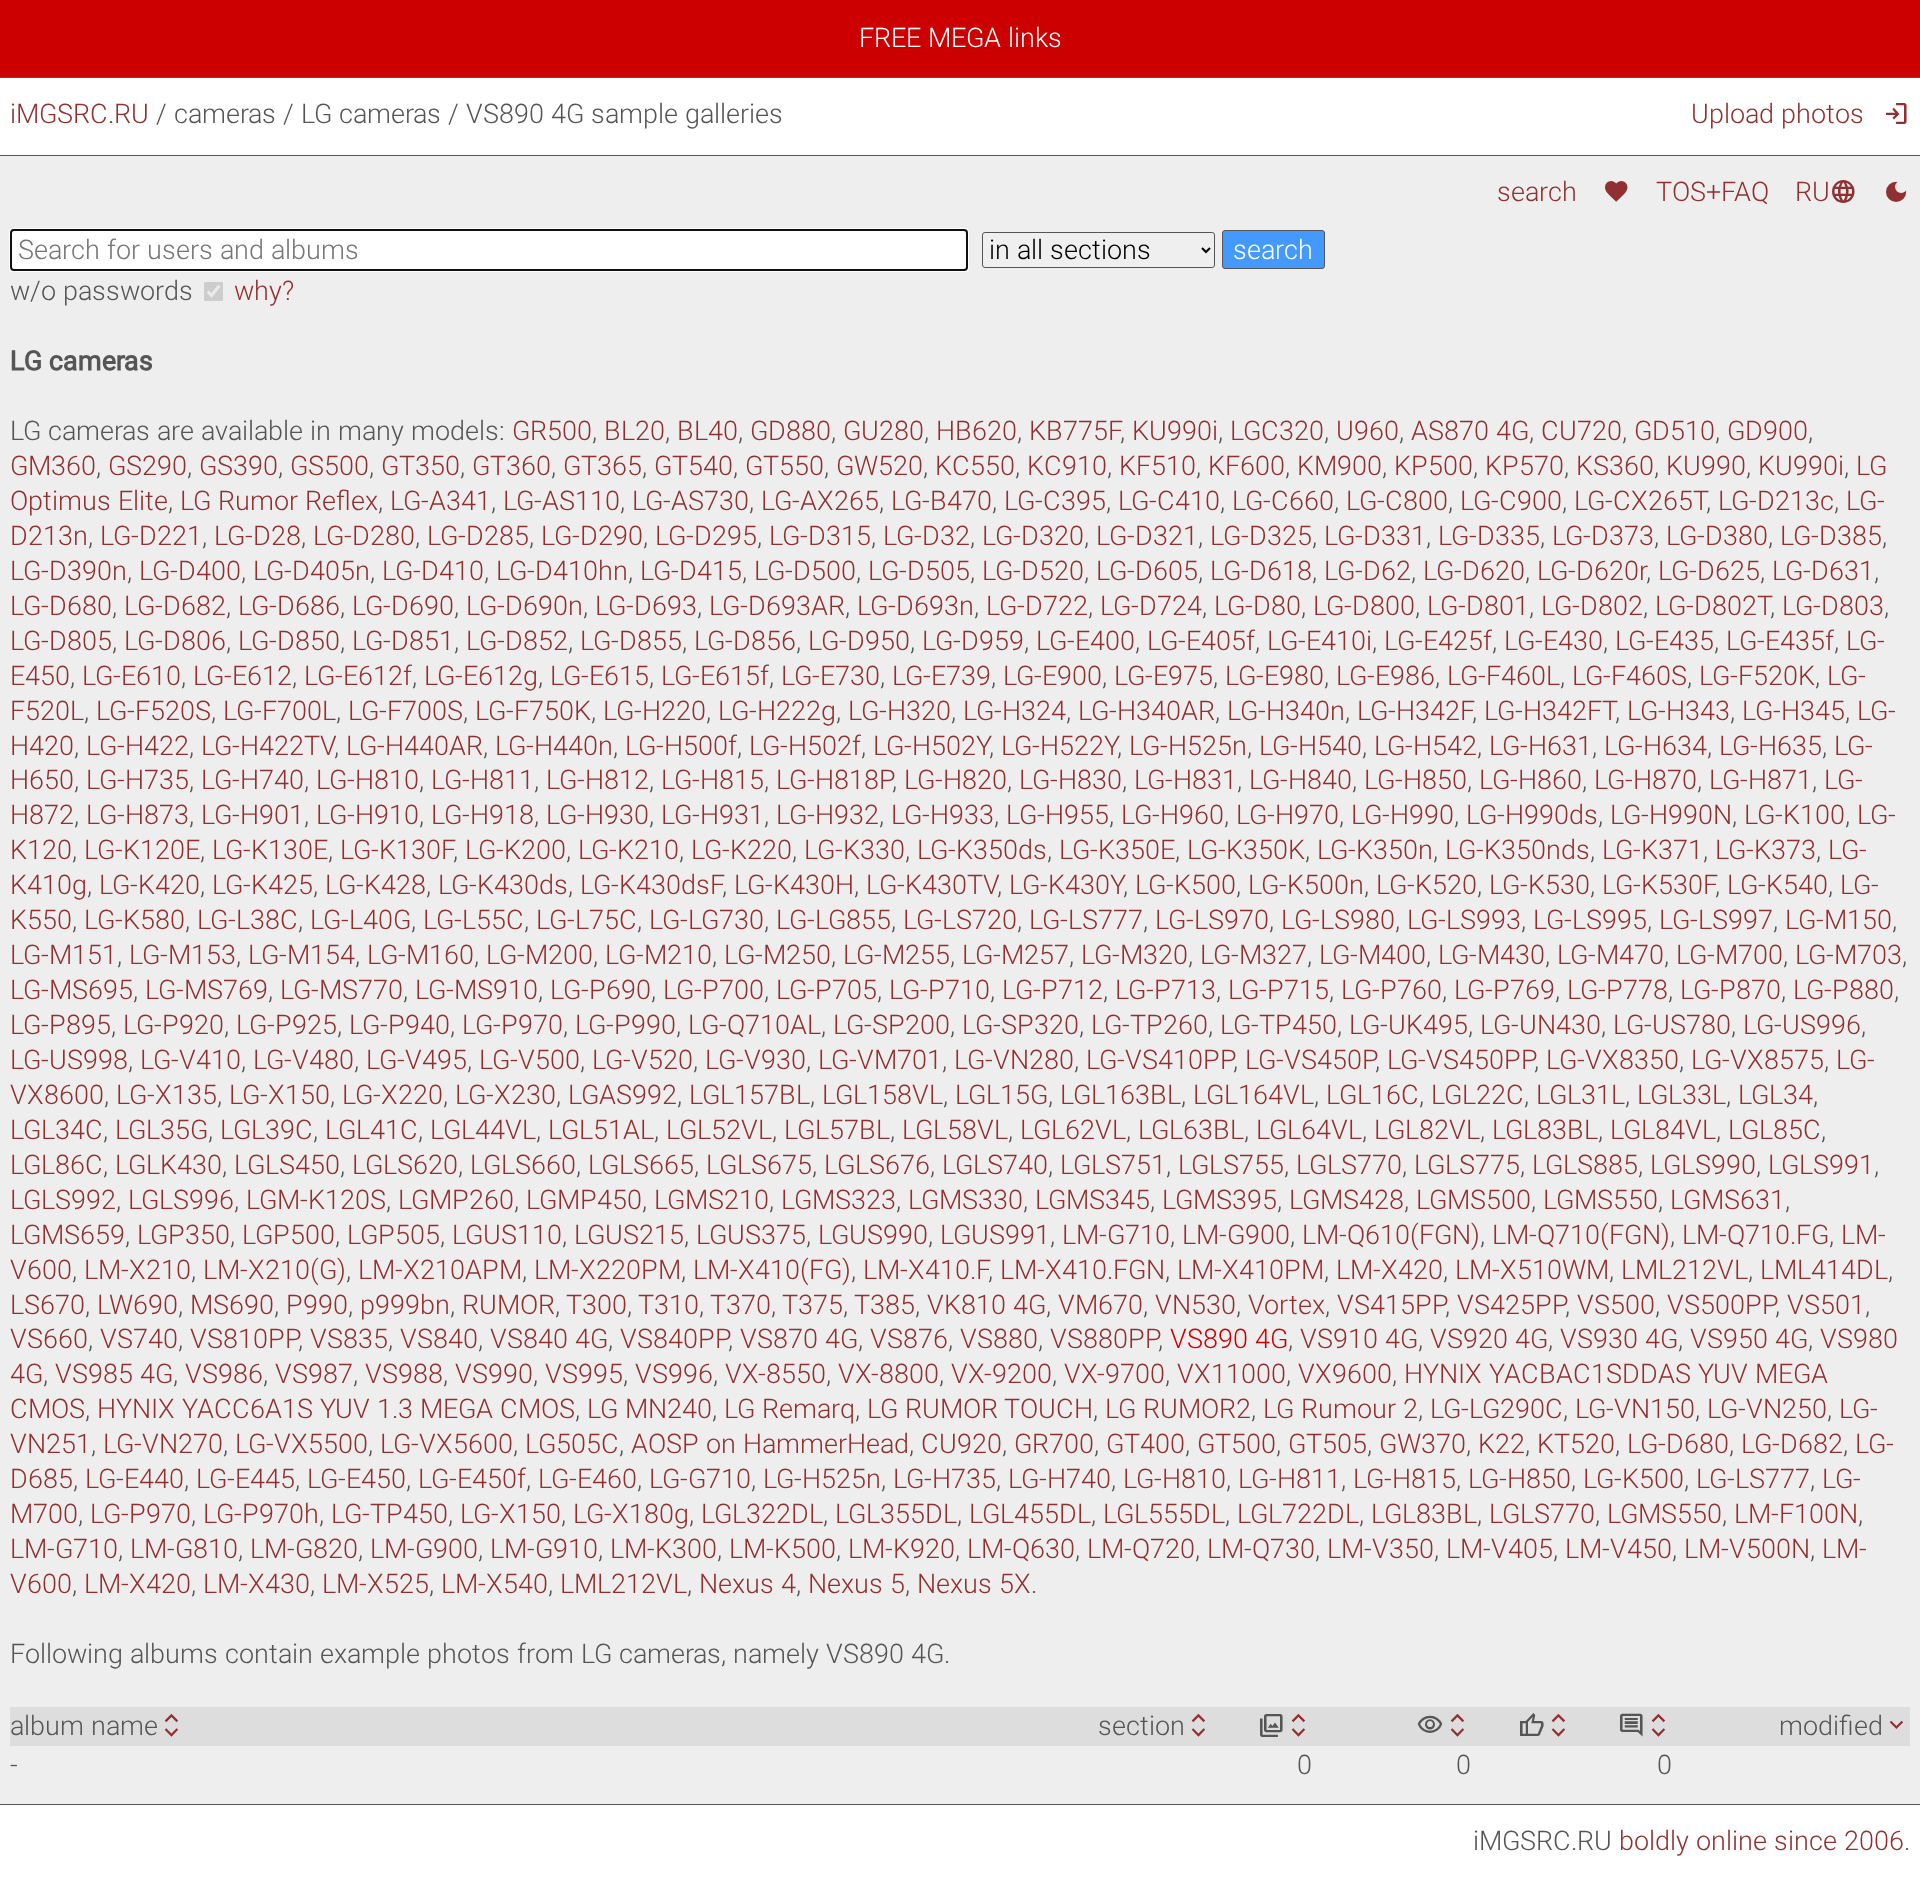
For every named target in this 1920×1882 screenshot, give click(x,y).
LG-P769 (1504, 990)
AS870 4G (1470, 431)
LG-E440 (134, 1479)
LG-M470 (1610, 955)
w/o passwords (101, 291)
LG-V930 (755, 1060)
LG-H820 (955, 780)
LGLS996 (181, 1200)
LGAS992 (622, 1095)
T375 (812, 1305)
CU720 (1581, 431)
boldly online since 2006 (1761, 1841)
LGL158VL (882, 1095)
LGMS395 (1219, 1200)
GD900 (1767, 431)
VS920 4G (1489, 1339)
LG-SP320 (1020, 1025)
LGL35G (161, 1130)
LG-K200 (515, 850)
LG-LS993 (1464, 920)
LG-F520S (153, 711)
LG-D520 (1033, 571)
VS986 (224, 1374)
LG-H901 (252, 815)
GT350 (420, 466)
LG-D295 (706, 536)
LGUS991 (995, 1235)
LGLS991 (1821, 1165)
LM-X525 (375, 1584)
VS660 (49, 1339)
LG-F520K (1757, 676)
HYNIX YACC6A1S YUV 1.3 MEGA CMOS (336, 1409)
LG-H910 (367, 815)
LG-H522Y (1059, 746)
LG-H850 (1415, 780)
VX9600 (1345, 1374)
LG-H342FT (1549, 711)
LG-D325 (1261, 536)
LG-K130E (270, 850)
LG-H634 (1655, 746)
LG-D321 (1147, 536)
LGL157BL (749, 1095)
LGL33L (1681, 1095)
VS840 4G (549, 1339)
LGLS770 (1349, 1165)
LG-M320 (1134, 955)
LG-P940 (399, 1025)
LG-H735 (137, 780)
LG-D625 (1709, 571)
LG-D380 (1717, 536)
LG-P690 (600, 990)
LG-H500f (681, 746)
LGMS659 (67, 1235)
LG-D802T (1712, 606)
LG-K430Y (1066, 885)
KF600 (1246, 466)
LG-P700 (713, 990)
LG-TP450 (1278, 1025)
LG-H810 (367, 780)
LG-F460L (1503, 676)
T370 (740, 1305)
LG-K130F (396, 850)
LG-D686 (289, 606)
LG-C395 (1055, 501)
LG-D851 (403, 641)
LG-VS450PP (1460, 1060)
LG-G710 (700, 1479)
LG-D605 (1147, 571)
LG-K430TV (931, 885)
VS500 (1616, 1305)
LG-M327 (1253, 955)
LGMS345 (1092, 1200)
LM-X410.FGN (1082, 1270)
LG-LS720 (960, 920)
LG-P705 (826, 990)
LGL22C (1477, 1095)
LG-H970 (1287, 815)
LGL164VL (1253, 1095)
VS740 (139, 1339)
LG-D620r (1591, 571)
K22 (1501, 1444)
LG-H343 (1678, 711)
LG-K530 (1539, 885)
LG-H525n (1188, 746)
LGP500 (288, 1235)
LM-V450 (1618, 1549)
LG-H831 (1185, 780)
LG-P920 (173, 1025)
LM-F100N (1796, 1514)
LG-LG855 (833, 920)
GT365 (602, 466)
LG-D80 (1257, 606)
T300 (596, 1305)
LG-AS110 (561, 501)
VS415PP (1391, 1305)
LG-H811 (482, 780)
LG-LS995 (1590, 920)
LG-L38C (247, 920)
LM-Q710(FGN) (1581, 1235)
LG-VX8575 (1757, 1060)
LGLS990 (1703, 1165)
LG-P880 (1843, 990)
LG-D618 (1261, 571)
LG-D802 (1592, 606)
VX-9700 (1114, 1374)
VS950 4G (1749, 1339)
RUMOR (508, 1305)
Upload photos (1777, 114)
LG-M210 (658, 955)
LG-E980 (1274, 676)
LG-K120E (142, 850)
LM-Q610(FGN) (1391, 1235)
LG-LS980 (1338, 920)
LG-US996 (1802, 1025)
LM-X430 (256, 1584)
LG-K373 (1765, 850)
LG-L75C (586, 920)
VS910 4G (1359, 1339)
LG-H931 (712, 815)
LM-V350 (1380, 1549)
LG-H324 (1014, 711)
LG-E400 (1085, 641)
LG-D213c (1776, 501)
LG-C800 (1397, 501)
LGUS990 (873, 1235)
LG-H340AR (1146, 711)
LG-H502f (805, 746)
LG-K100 (1794, 815)
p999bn (405, 1305)
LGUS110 (507, 1235)
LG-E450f (472, 1479)
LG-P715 (1278, 990)
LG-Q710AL (754, 1025)
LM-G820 (304, 1549)
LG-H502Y (931, 746)
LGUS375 (751, 1235)
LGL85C (1774, 1130)
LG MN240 (649, 1409)
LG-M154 (301, 955)
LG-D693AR (777, 606)
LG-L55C (473, 920)
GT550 (784, 466)
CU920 (961, 1444)
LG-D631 (1823, 571)
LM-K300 (663, 1549)
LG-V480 (303, 1060)
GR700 (1054, 1444)
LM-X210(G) (274, 1270)
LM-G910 (544, 1549)
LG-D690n (524, 606)
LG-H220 (654, 711)
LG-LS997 (1716, 920)
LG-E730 (830, 676)
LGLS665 (641, 1165)
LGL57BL (837, 1130)
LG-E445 (245, 1479)
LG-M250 (777, 955)
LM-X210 (137, 1270)
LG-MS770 (341, 990)
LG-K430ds (503, 885)
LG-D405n (311, 571)
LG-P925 (286, 1025)
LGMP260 (456, 1200)
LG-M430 (1491, 955)
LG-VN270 (163, 1444)
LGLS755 (1231, 1165)
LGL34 (1775, 1095)
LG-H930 (597, 815)
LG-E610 (131, 676)
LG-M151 (63, 955)
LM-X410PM (1250, 1270)
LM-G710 (1116, 1235)
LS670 (47, 1305)
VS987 (314, 1374)
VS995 (584, 1374)
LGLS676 (877, 1165)
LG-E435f (1780, 641)
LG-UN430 (1540, 1025)
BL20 (634, 431)
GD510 (1674, 431)
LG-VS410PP (1159, 1060)
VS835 (349, 1339)
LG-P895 (60, 1025)
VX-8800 (888, 1374)
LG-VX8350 (1612, 1060)
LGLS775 (1467, 1165)
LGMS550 (1600, 1200)
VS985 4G (114, 1374)
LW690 (137, 1305)
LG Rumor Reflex (279, 501)
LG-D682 (175, 606)
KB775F (1074, 431)
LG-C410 (1169, 501)
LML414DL (1824, 1270)
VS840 (439, 1339)
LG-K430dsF (651, 885)
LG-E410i (1319, 641)
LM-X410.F (925, 1270)
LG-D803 (1833, 606)
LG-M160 (420, 955)
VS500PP (1721, 1305)
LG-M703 (1848, 955)
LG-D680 (61, 606)
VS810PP (244, 1339)
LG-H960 (1172, 815)
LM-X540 (494, 1584)
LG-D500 (805, 571)
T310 (668, 1305)
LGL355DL (896, 1514)
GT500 (1236, 1444)
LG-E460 (587, 1479)
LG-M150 (1838, 920)
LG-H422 (137, 746)
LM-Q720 (1141, 1549)
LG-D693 (646, 606)
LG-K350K (1246, 850)
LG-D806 (175, 641)
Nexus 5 (856, 1584)
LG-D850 (289, 641)
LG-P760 (1391, 990)
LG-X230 (505, 1095)
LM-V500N (1747, 1549)
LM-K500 (782, 1549)
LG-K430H (794, 885)
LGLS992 (63, 1200)
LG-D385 (1831, 536)
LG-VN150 (1635, 1409)
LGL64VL (1309, 1130)
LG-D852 (517, 641)
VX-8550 (775, 1374)
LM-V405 (1499, 1549)
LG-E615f (715, 676)
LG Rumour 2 (1340, 1409)
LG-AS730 (690, 501)
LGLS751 (1113, 1165)
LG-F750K (533, 711)
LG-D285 (478, 536)
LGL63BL (1191, 1130)
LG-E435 (1664, 641)
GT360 (511, 466)
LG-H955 (1057, 815)
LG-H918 (482, 815)
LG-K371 (1652, 850)
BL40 (707, 431)
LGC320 (1277, 431)
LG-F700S (405, 711)
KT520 (1576, 1444)
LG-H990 (1402, 815)
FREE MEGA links (960, 38)
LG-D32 (926, 536)
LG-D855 (631, 641)
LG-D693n (915, 606)
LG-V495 (416, 1060)
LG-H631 (1540, 746)
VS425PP (1511, 1305)
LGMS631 (1727, 1200)
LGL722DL (1298, 1514)
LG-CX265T (1640, 501)
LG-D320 (1033, 536)
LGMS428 (1346, 1200)
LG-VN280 (1014, 1060)
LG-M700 (1729, 955)
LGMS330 (965, 1200)
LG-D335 (1489, 536)
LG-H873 (137, 815)
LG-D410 (433, 571)
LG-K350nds (1517, 850)
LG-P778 (1617, 990)
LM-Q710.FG (1755, 1235)
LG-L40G (360, 920)
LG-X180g (631, 1514)
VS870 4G (799, 1339)
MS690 (232, 1305)
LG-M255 (896, 955)
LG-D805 (61, 641)
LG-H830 (1070, 780)
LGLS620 (405, 1165)
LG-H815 (712, 780)
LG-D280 (364, 536)
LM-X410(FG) (772, 1270)
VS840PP (674, 1339)
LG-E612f (358, 676)
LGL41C (371, 1130)
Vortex (1286, 1305)
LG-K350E (1117, 850)
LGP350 (183, 1235)
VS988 (404, 1374)
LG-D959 (973, 641)
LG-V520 (642, 1060)
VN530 (1195, 1305)
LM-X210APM (440, 1270)
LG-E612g (481, 676)
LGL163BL (1120, 1095)
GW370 (1422, 1444)
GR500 (552, 431)
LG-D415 (691, 571)
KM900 (1339, 466)
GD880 (790, 431)
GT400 (1145, 1444)
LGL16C (1372, 1095)
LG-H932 (827, 815)
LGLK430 (168, 1165)
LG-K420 (149, 885)
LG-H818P (834, 780)
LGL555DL (1164, 1514)
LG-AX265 (820, 501)
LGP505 (393, 1235)
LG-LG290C (1496, 1409)
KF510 (1157, 466)
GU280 (883, 431)
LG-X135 (166, 1095)
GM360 (53, 466)
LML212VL (1684, 1270)
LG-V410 (190, 1060)
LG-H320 (899, 711)
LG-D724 (1151, 606)
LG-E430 (1553, 641)
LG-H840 (1300, 780)
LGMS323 (838, 1200)
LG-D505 (919, 571)
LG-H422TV (267, 746)
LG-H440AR (414, 746)
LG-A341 (440, 501)
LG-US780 (1672, 1025)
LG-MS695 (71, 990)
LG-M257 (1015, 955)
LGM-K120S (316, 1200)
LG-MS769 (206, 990)
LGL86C (56, 1165)
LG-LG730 (706, 920)
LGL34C (56, 1130)
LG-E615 (599, 676)
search (1536, 192)
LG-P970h (261, 1514)
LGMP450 (584, 1200)
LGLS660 (523, 1165)
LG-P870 (1730, 990)
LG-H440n (554, 746)
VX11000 (1231, 1374)
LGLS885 (1585, 1165)
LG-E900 (1052, 676)
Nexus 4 (747, 1584)
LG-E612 (242, 676)
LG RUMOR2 (1178, 1409)
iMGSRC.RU (79, 114)
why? (264, 291)
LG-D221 (151, 536)
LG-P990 (625, 1025)
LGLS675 (759, 1165)
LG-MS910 (476, 990)
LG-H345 (1793, 711)
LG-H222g (777, 711)
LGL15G (1001, 1095)
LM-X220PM (607, 1270)
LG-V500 (529, 1060)
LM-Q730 (1261, 1549)
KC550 (975, 466)
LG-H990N (1671, 815)
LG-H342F (1414, 711)
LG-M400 (1372, 955)
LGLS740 (995, 1165)
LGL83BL (1545, 1130)
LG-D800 (1364, 606)
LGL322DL (762, 1514)
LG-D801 (1478, 606)
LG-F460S (1629, 676)
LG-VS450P (1310, 1060)
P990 (317, 1305)
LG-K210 (628, 850)
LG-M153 (182, 955)
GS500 (329, 466)
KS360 (1615, 466)
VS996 (674, 1374)
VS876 (909, 1339)
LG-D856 (745, 641)
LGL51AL (601, 1130)
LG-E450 (356, 1479)
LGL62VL (1073, 1130)
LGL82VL (1427, 1130)
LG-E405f (1201, 641)
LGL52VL (719, 1130)
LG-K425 (262, 885)
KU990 (1706, 466)
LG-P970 (512, 1025)
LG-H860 (1530, 780)
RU (1826, 192)
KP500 (1433, 466)
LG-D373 (1603, 536)
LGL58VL (955, 1130)
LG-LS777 (1086, 920)
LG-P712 (1052, 990)
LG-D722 (1037, 606)
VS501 (1826, 1305)
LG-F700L (279, 711)
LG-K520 (1426, 885)
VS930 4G (1619, 1339)
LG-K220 (741, 850)
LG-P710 (939, 990)
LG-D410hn (562, 571)
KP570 (1524, 466)
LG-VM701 (880, 1060)
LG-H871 (1760, 780)
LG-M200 (539, 955)
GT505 (1327, 1444)
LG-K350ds (982, 850)
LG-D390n (68, 571)
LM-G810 (184, 1549)
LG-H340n (1286, 711)
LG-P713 (1165, 990)
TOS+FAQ (1712, 192)
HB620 (976, 431)
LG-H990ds (1532, 815)
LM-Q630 (1021, 1549)
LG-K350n (1375, 850)
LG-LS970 (1212, 920)
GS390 (238, 466)
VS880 (999, 1339)
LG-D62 (1367, 571)
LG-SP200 (891, 1025)
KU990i (1175, 431)
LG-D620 (1474, 571)
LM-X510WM (1532, 1270)
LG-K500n (1306, 885)
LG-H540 (1310, 746)
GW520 (879, 466)
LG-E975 (1163, 676)
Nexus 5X (974, 1584)
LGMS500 (1473, 1200)
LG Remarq (789, 1409)
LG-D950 (859, 641)
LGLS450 (287, 1165)
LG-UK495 (1408, 1025)
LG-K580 (134, 920)
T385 (884, 1305)
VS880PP (1104, 1339)
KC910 (1067, 466)
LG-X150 (279, 1095)
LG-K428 (375, 885)
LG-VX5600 (446, 1444)
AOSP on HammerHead (770, 1444)
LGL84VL (1663, 1130)
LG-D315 (820, 536)
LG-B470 (941, 501)
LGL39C (266, 1130)
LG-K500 (1185, 885)
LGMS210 (711, 1200)
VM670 (1100, 1305)
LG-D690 (403, 606)
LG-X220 (392, 1095)
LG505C (572, 1444)
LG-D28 (257, 536)
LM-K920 (901, 1549)
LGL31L (1580, 1095)
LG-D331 (1375, 536)
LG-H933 (942, 815)
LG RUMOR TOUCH (980, 1409)
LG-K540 (1777, 885)
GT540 (693, 466)
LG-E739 (941, 676)
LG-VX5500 (301, 1444)
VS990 (494, 1374)
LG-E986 (1385, 676)
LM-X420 (1389, 1270)
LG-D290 (592, 536)
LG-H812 (597, 780)
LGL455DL (1030, 1514)
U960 (1367, 431)
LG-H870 (1645, 780)
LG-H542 (1425, 746)
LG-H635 (1770, 746)
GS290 (147, 466)
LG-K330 (854, 850)
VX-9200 (1001, 1374)
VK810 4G (986, 1305)
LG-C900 (1511, 501)
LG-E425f (1438, 641)
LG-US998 (69, 1060)
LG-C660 (1283, 501)
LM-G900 (1236, 1235)
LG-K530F (1658, 885)
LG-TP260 (1149, 1025)
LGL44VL (483, 1130)
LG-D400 (190, 571)
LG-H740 (252, 780)
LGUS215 (629, 1235)
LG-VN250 (1767, 1409)
